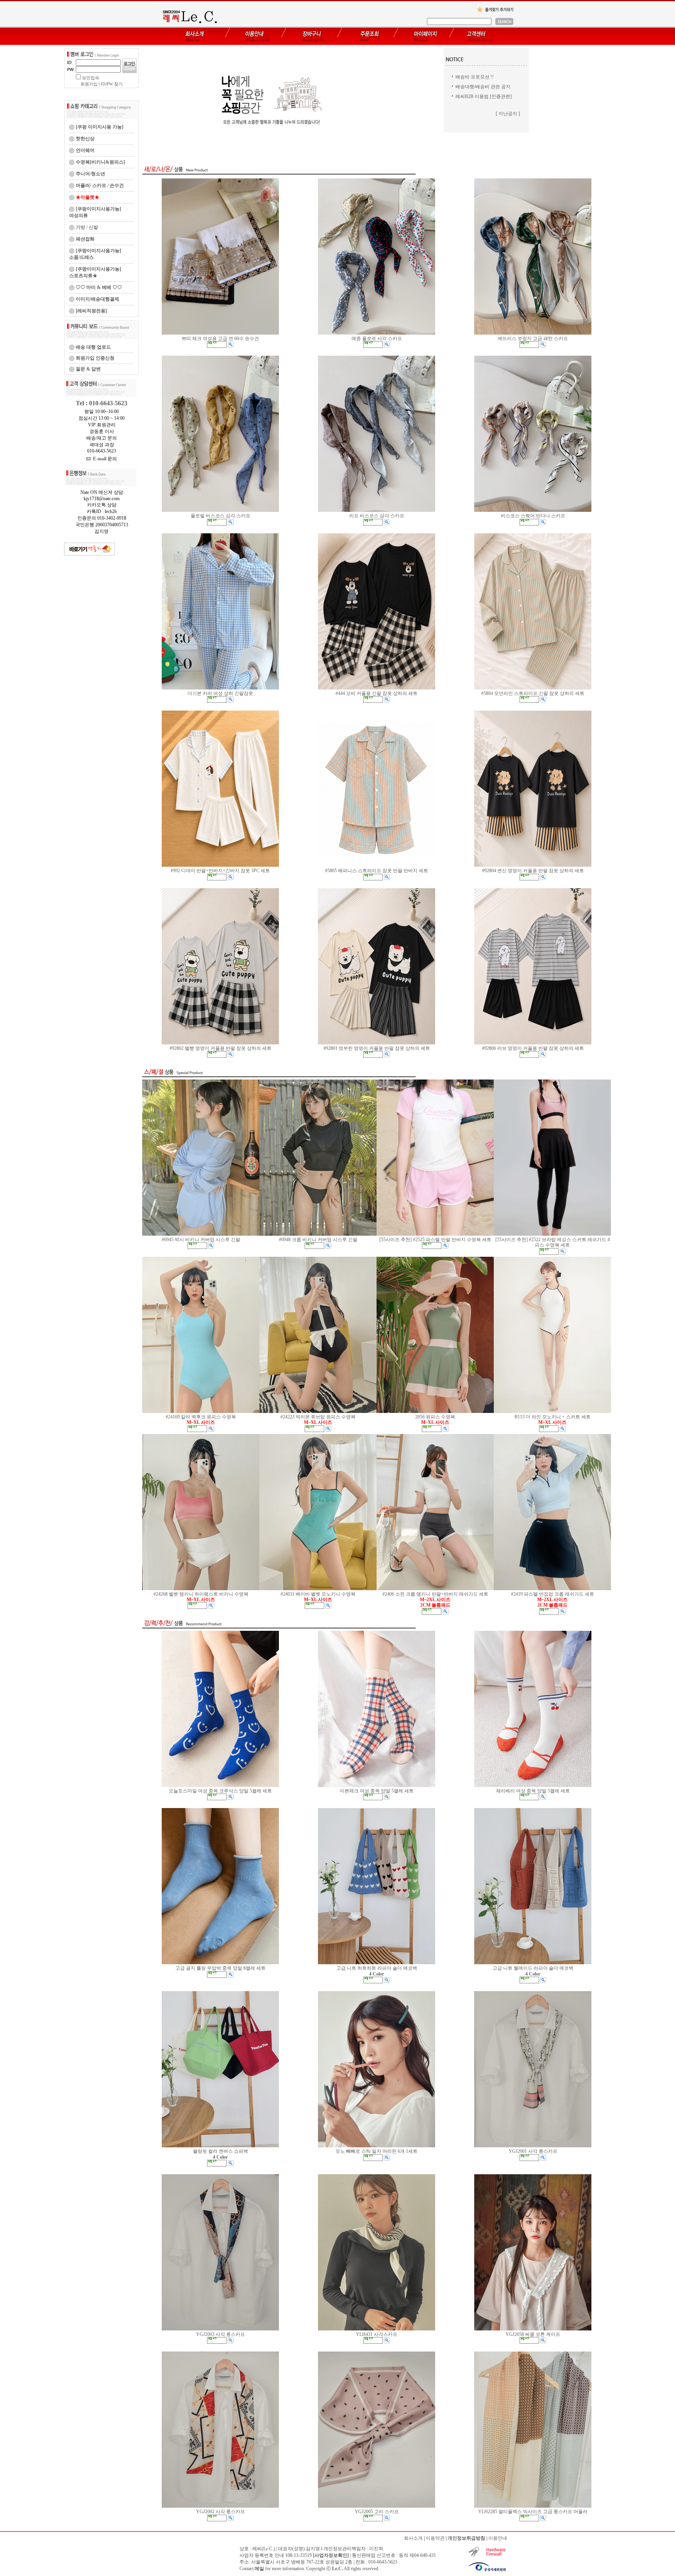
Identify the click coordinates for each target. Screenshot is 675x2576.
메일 (259, 2569)
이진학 (376, 2549)
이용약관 (435, 2538)
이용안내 (498, 2538)
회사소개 (413, 2538)
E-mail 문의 (104, 459)
